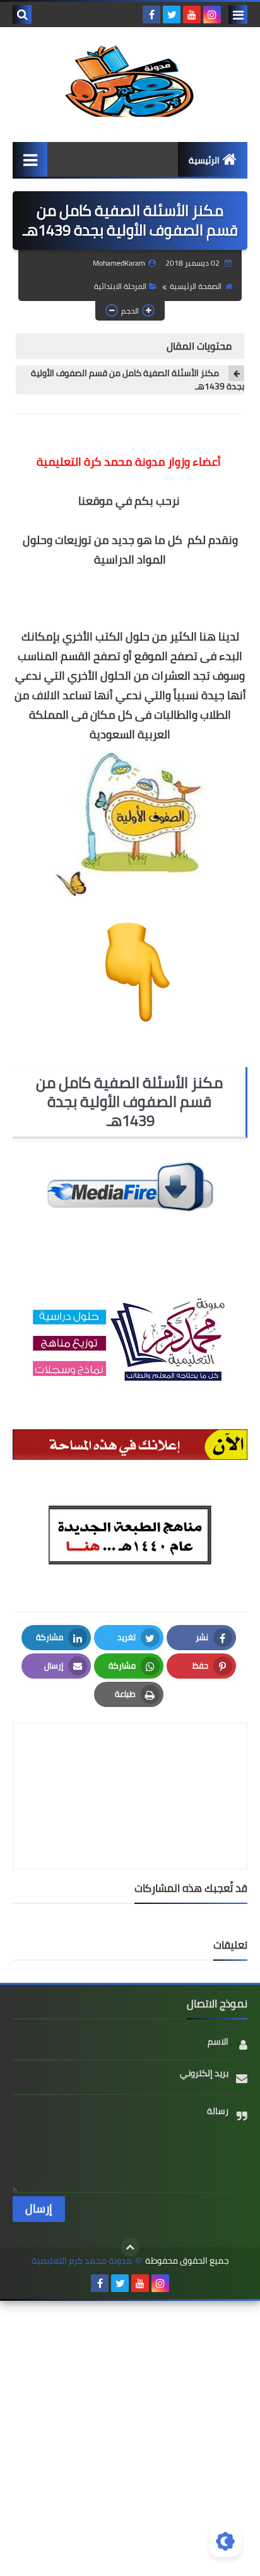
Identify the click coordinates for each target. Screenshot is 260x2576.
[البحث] (22, 15)
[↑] (130, 2247)
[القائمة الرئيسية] (30, 159)
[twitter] (172, 15)
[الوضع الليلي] (225, 2541)
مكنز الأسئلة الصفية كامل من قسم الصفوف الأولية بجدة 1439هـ (138, 380)
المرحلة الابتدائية (120, 286)
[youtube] (192, 15)
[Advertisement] (130, 2437)
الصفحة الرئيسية (196, 286)
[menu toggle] (238, 15)
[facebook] (151, 15)
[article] (130, 1766)
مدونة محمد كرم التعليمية (82, 2261)
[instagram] (212, 15)
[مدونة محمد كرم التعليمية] (130, 78)
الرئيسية (204, 160)
